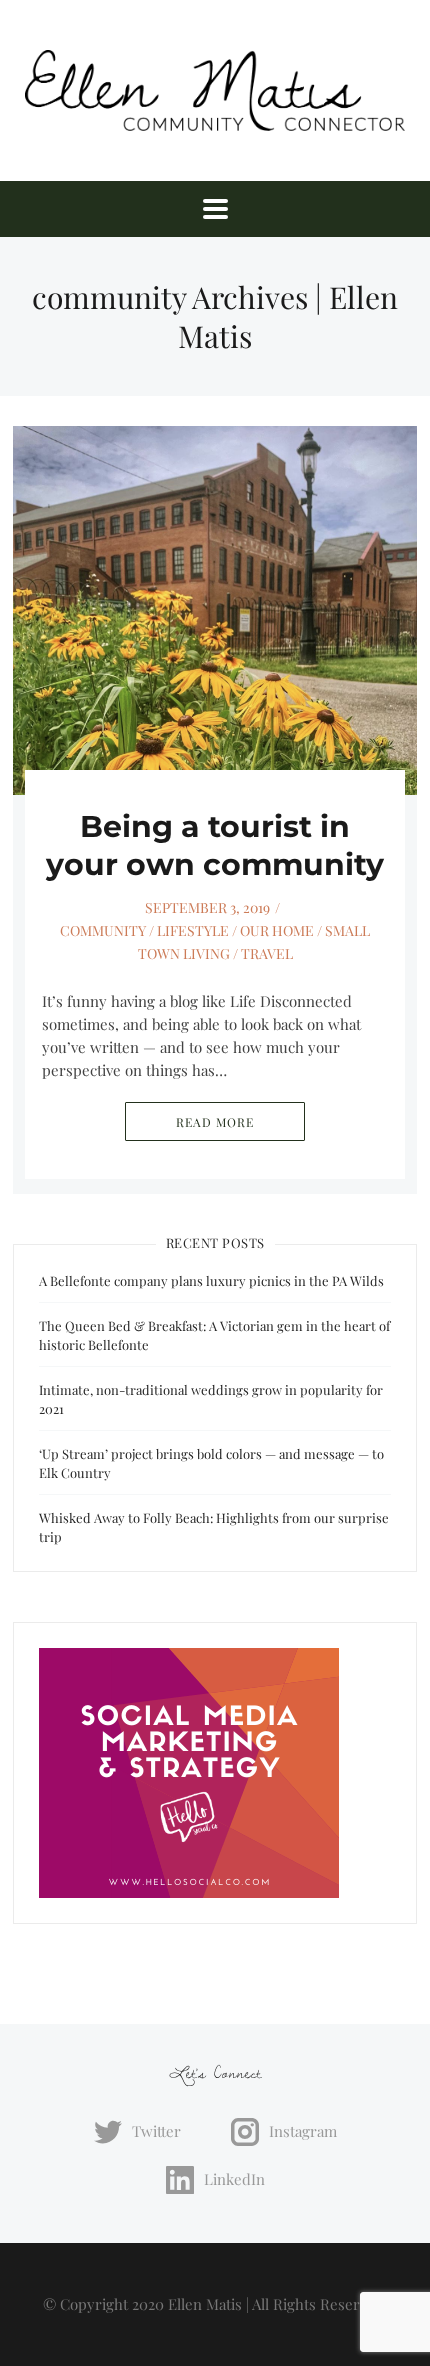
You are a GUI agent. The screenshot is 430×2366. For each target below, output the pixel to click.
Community (103, 930)
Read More (215, 1122)
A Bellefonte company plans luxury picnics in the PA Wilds (211, 1280)
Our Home (277, 930)
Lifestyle (193, 930)
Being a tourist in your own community (215, 845)
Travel (267, 953)
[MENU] (215, 209)
